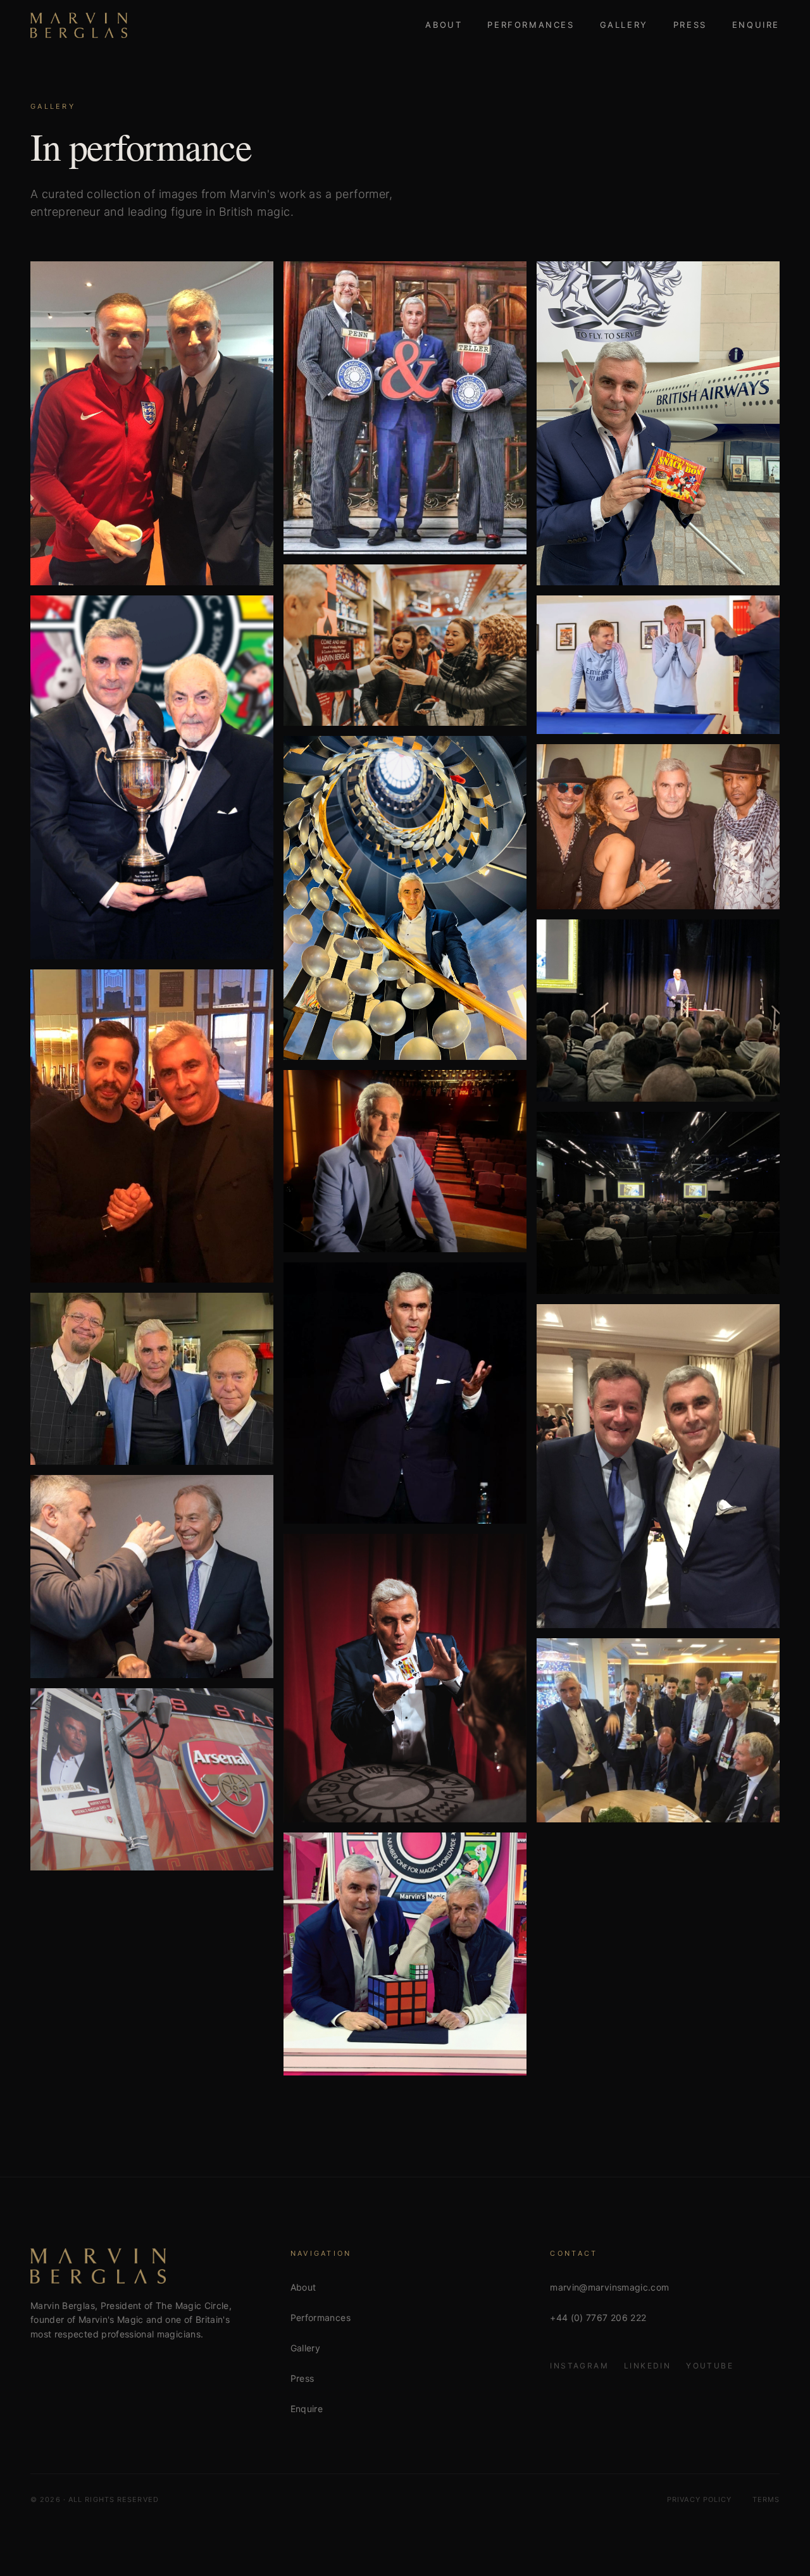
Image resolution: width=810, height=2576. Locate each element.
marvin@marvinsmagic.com (609, 2287)
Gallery (624, 25)
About (444, 25)
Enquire (756, 25)
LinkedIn (647, 2366)
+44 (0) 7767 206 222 (598, 2318)
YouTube (710, 2366)
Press (690, 25)
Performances (531, 25)
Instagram (579, 2366)
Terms (766, 2499)
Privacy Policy (699, 2499)
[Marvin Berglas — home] (79, 25)
